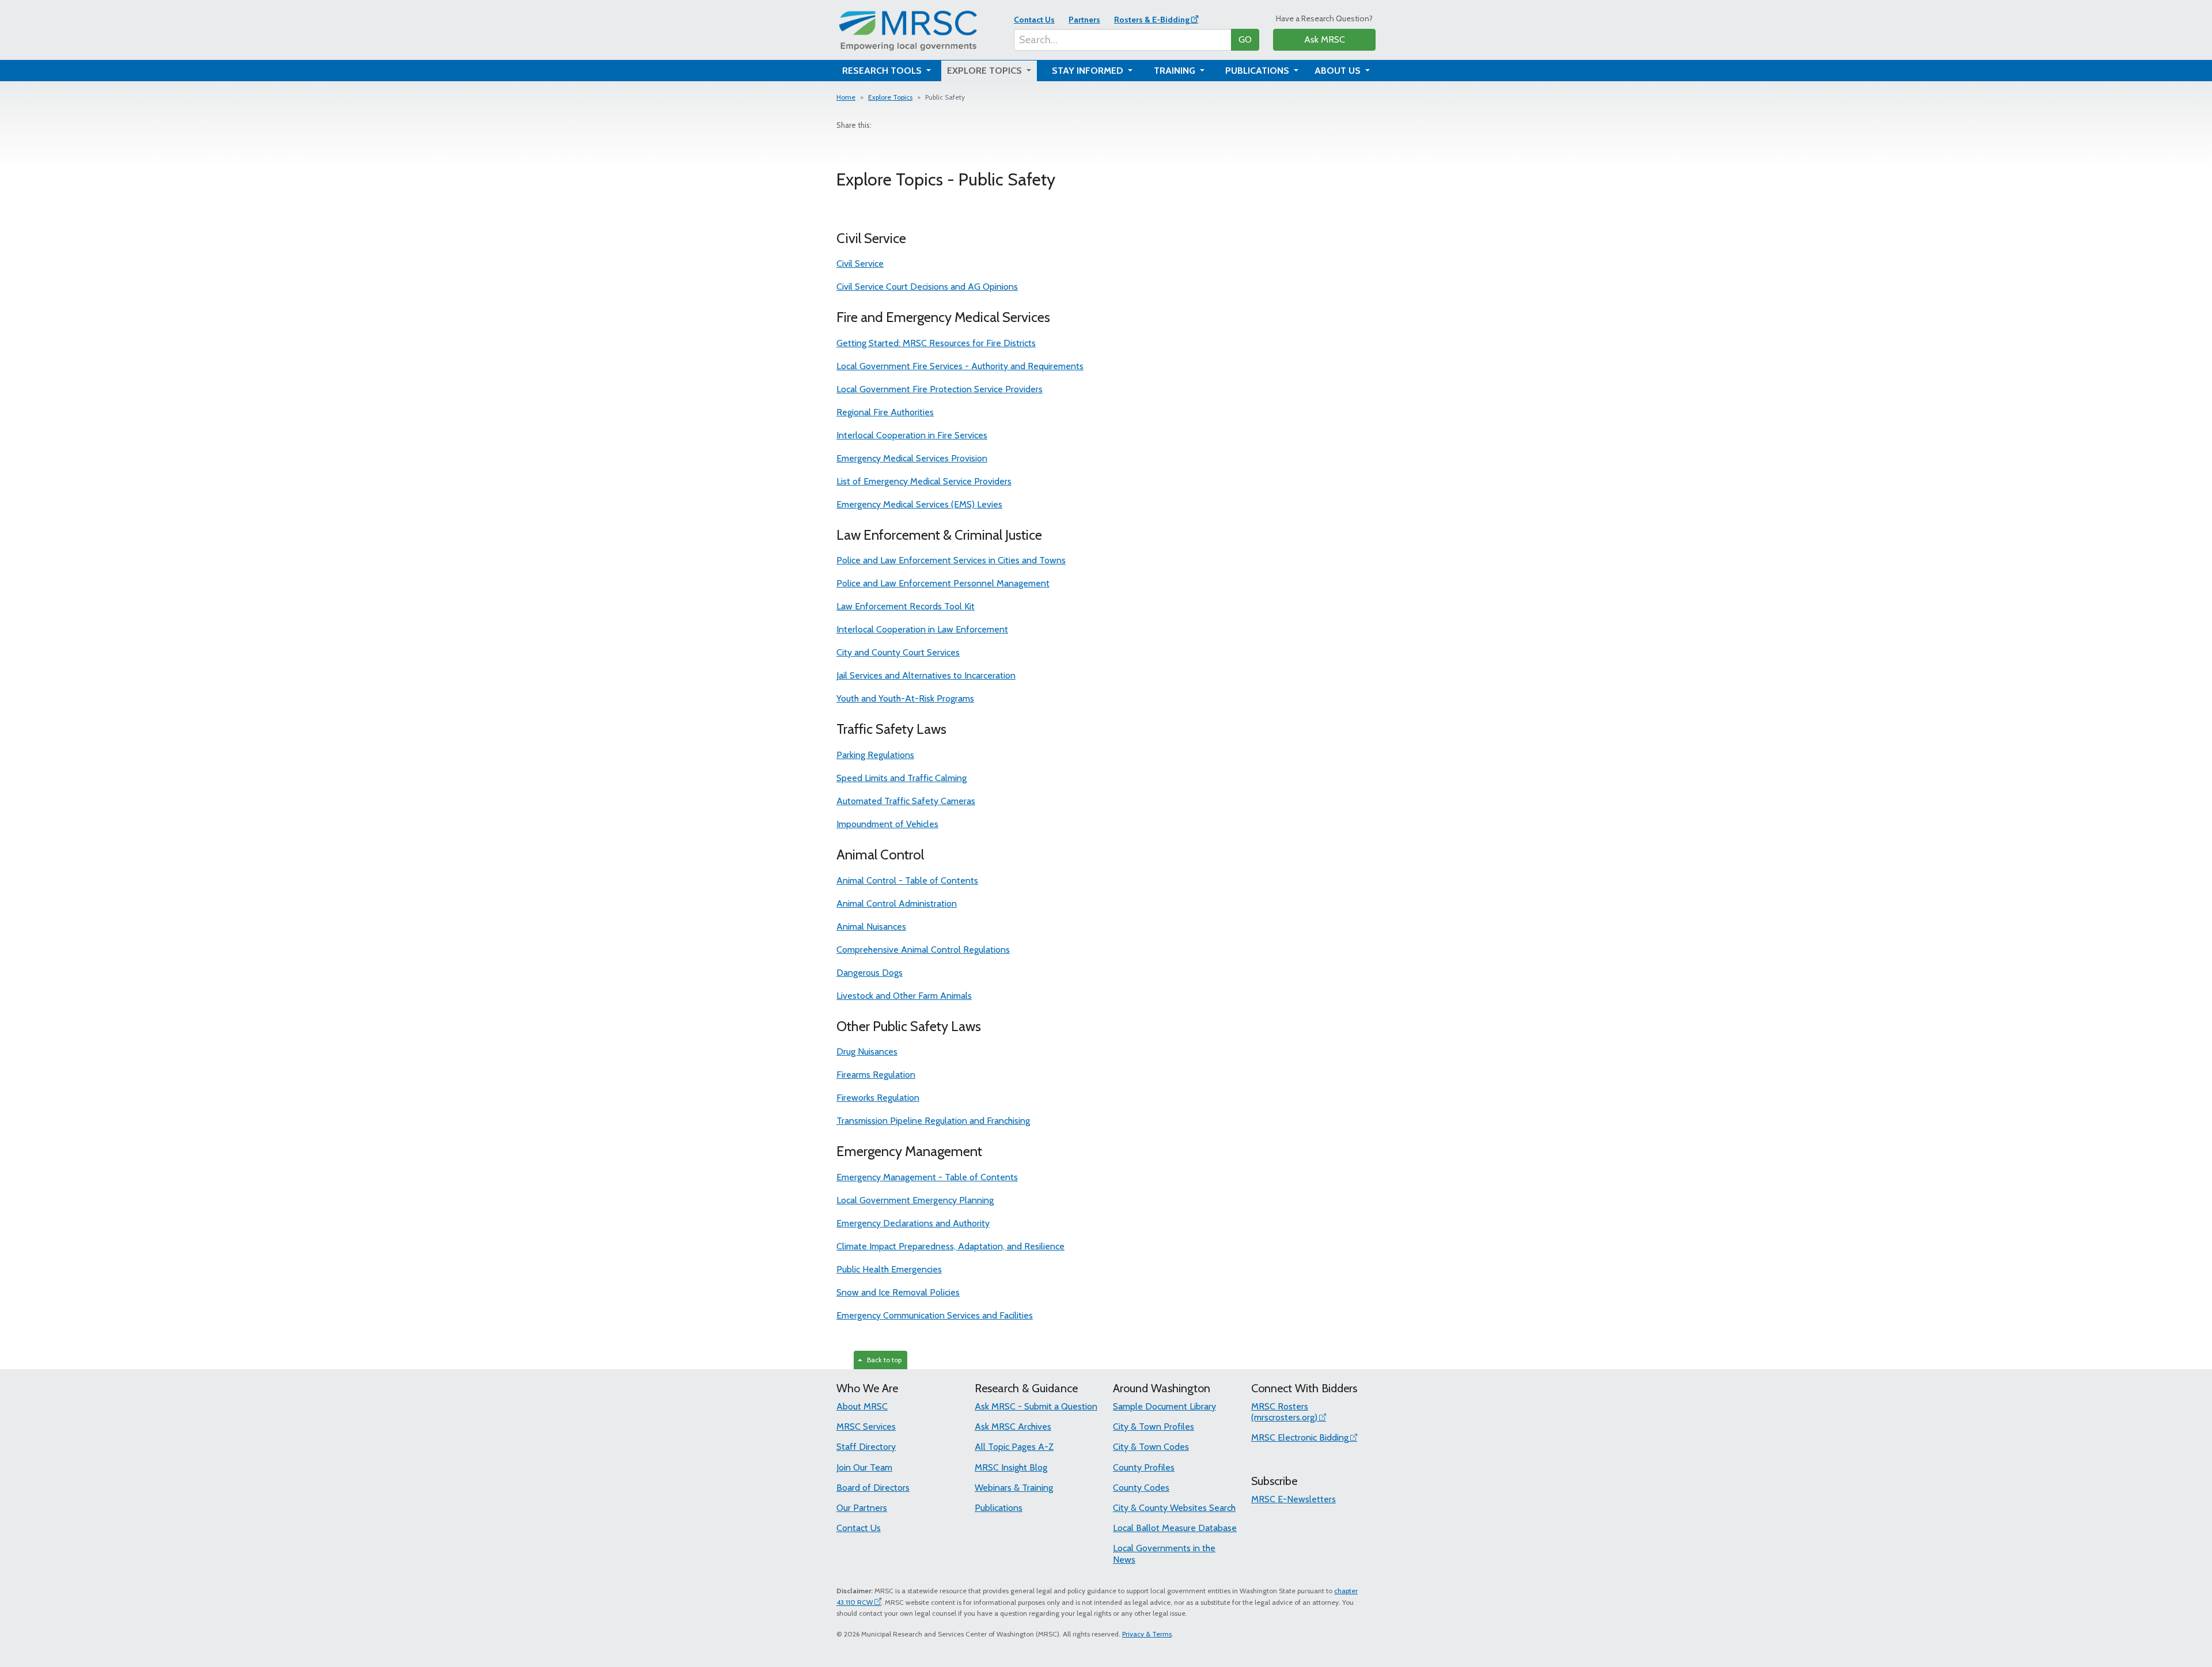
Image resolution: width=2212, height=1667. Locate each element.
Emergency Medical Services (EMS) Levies (919, 504)
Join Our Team (864, 1467)
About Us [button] (1339, 71)
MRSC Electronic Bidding (1300, 1437)
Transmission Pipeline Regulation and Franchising (933, 1121)
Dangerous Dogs (870, 973)
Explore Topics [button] (986, 71)
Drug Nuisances (867, 1052)
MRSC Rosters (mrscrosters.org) (1284, 1412)
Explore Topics (890, 97)
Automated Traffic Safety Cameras (906, 801)
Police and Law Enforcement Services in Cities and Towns (951, 560)
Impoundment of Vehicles (887, 824)
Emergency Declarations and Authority (913, 1223)
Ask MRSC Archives (1013, 1427)
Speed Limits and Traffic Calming (902, 778)
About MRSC (862, 1406)
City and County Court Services (898, 652)
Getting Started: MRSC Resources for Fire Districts (936, 343)
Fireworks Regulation (878, 1098)
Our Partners (862, 1508)
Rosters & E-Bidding (1152, 20)
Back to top (882, 1360)
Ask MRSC (1325, 39)
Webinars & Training (1014, 1488)
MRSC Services (866, 1427)
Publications (999, 1508)
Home (846, 97)
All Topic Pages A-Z (1014, 1447)
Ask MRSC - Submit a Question (1036, 1406)
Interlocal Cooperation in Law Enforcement (922, 629)
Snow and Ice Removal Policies (898, 1292)
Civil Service (860, 264)
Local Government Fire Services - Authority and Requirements (960, 366)
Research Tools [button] (883, 71)
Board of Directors (873, 1488)
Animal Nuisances (871, 927)
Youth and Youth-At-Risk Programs (905, 698)
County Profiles (1144, 1467)
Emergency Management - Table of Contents (927, 1177)
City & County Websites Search (1174, 1508)
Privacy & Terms (1147, 1634)
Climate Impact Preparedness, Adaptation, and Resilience (950, 1246)
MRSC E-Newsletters (1294, 1499)
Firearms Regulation (876, 1075)
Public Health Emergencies (889, 1269)
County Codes (1141, 1488)
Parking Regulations (875, 755)
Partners (1084, 20)
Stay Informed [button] (1089, 71)
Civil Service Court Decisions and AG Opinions (927, 287)
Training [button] (1176, 71)
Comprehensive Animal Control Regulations (923, 950)
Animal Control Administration (897, 903)
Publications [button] (1258, 71)
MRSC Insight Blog (1011, 1467)
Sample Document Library (1164, 1406)
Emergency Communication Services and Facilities (935, 1315)
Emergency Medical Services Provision (912, 458)
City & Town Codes (1151, 1447)
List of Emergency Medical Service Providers (924, 481)
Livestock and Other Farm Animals (904, 996)
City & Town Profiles (1154, 1427)
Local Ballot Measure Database (1175, 1528)
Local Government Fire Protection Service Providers (940, 389)
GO (1245, 39)
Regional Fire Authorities (885, 412)
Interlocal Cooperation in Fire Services (912, 435)
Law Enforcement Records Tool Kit (906, 606)
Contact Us (1034, 20)
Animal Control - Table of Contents (907, 880)
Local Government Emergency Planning (915, 1200)
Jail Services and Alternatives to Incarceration (926, 675)
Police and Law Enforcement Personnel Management (943, 583)
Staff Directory (866, 1447)
